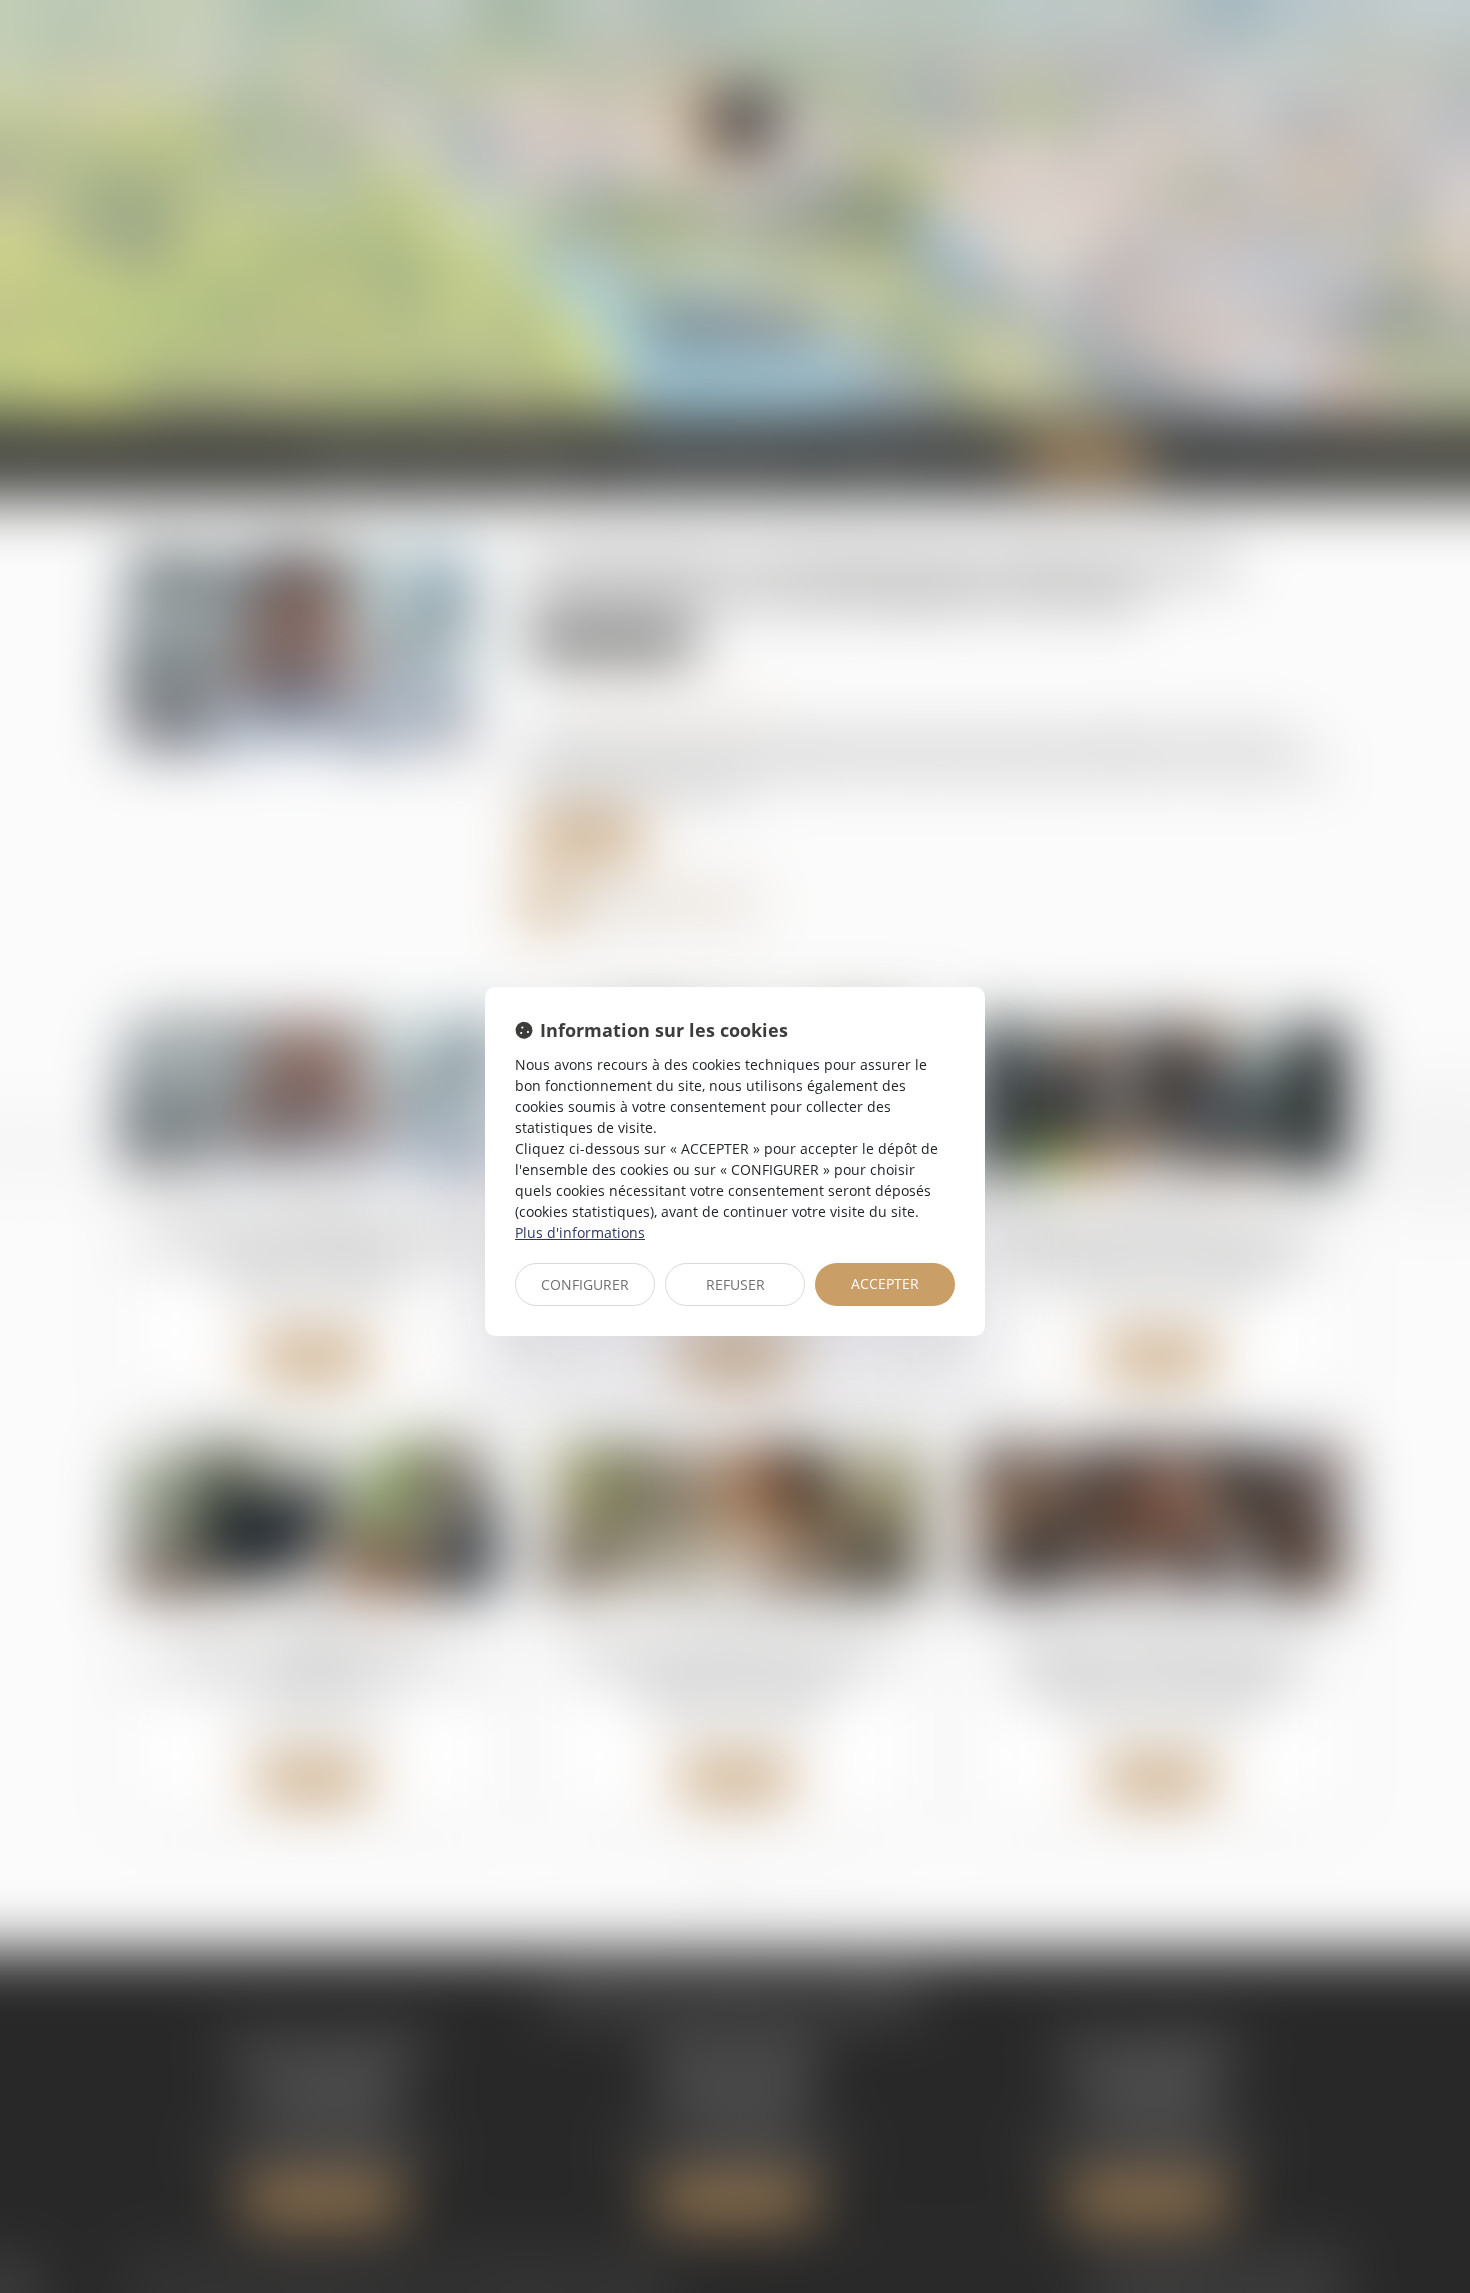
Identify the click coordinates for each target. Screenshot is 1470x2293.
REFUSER (735, 1284)
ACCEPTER (885, 1283)
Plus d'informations (580, 1232)
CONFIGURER (585, 1284)
